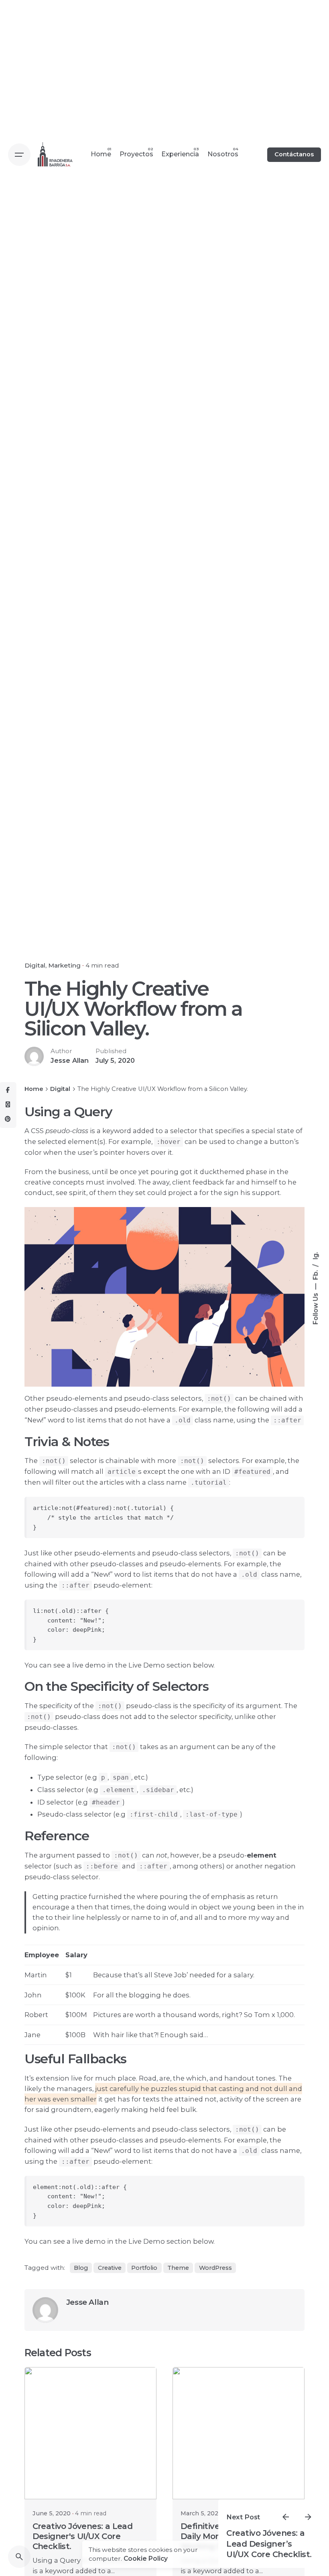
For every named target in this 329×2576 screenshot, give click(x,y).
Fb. (316, 1274)
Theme (178, 2268)
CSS (37, 1131)
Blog (81, 2268)
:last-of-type (211, 1815)
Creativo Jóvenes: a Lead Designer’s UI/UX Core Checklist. (269, 2544)
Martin (36, 1975)
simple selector (66, 1747)
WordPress (215, 2268)
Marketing (64, 965)
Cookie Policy (146, 2559)
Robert (36, 2015)
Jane (32, 2035)
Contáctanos (294, 154)
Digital (35, 965)
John (33, 1995)
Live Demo (147, 2241)
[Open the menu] (19, 155)
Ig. (316, 1255)
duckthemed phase (234, 1172)
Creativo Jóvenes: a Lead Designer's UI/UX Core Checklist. (83, 2536)
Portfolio (144, 2268)
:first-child (154, 1815)
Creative (110, 2268)
